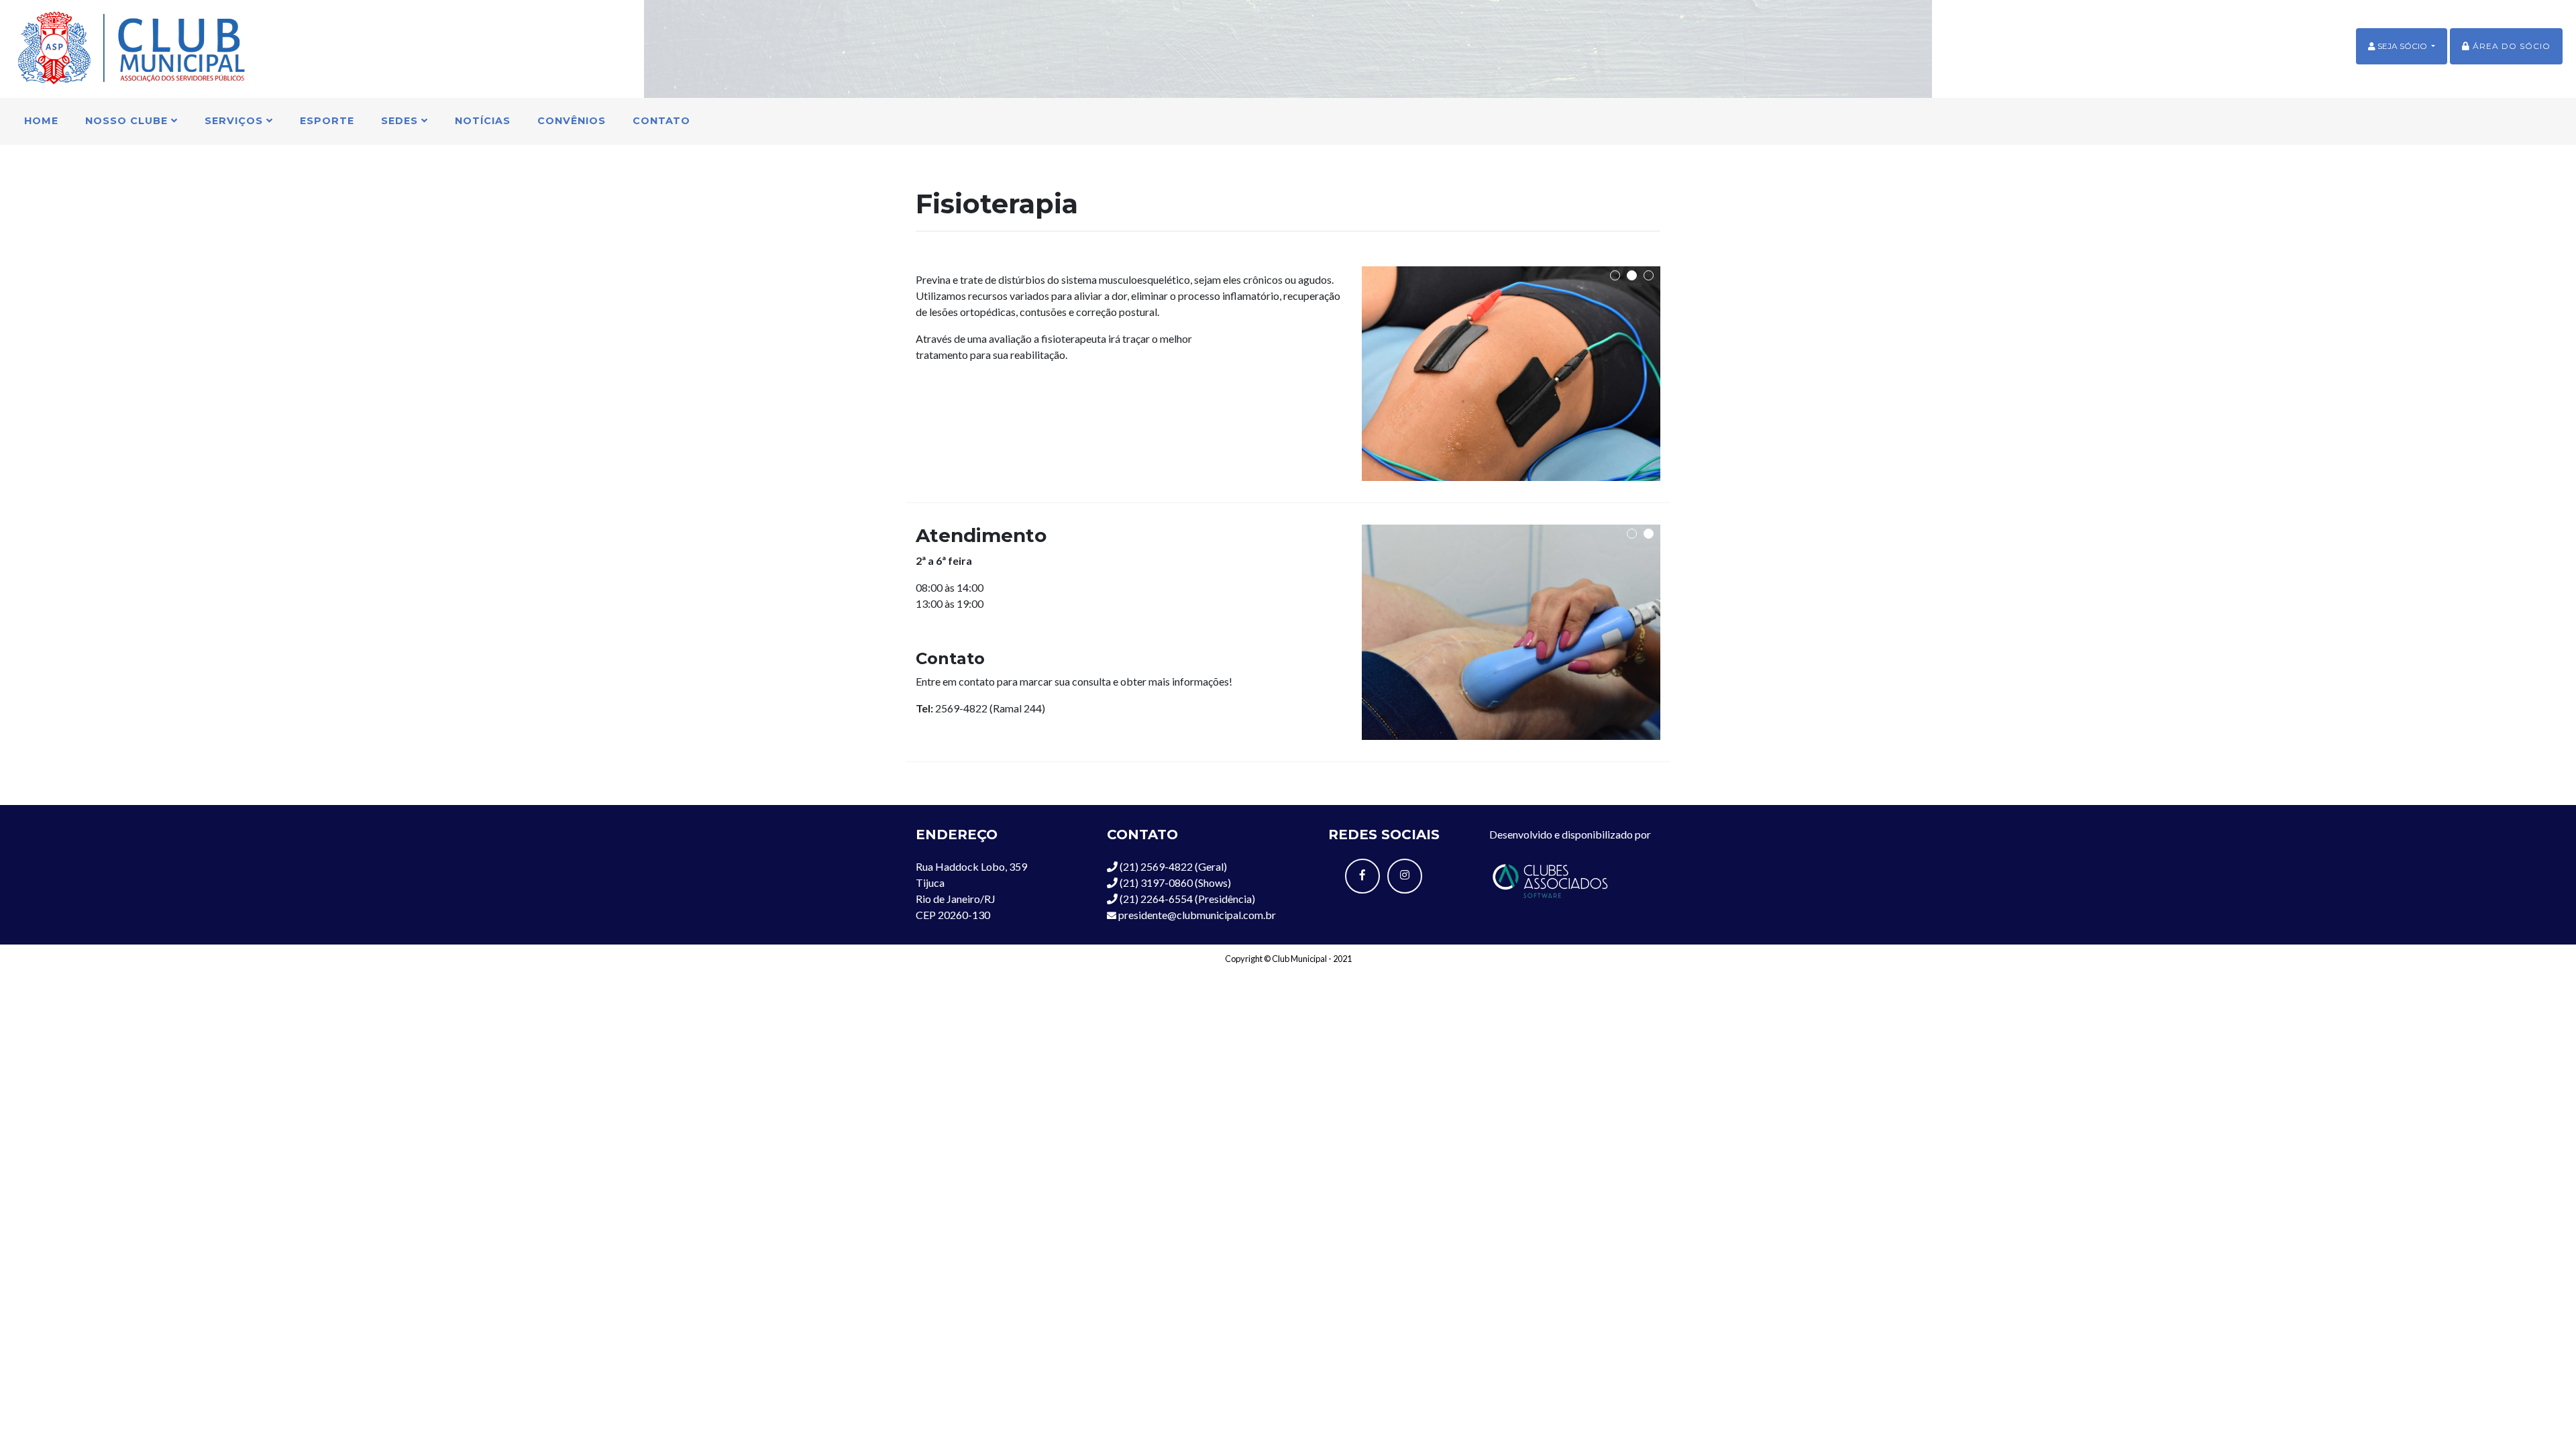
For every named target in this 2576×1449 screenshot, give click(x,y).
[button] (1615, 275)
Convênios (572, 121)
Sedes (401, 121)
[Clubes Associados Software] (1550, 879)
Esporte (327, 121)
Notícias (483, 121)
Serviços (235, 121)
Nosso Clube (128, 121)
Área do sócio (2510, 46)
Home (41, 121)
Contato (661, 121)
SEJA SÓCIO (2402, 46)
